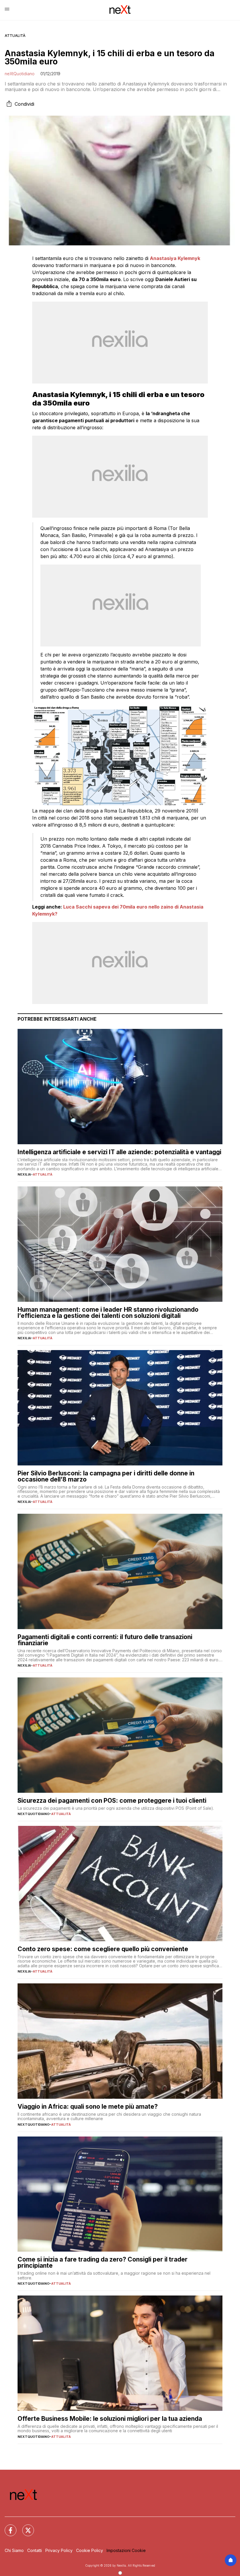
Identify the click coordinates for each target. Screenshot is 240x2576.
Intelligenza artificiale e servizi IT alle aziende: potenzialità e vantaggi (119, 1152)
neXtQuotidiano (20, 74)
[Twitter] (25, 2527)
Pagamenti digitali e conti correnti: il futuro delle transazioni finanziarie (105, 1640)
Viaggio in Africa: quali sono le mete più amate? (88, 2107)
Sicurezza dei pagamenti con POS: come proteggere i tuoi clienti (112, 1801)
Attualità (15, 36)
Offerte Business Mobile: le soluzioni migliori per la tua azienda (110, 2419)
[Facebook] (7, 2527)
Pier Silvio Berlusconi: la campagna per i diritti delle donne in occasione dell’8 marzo (106, 1476)
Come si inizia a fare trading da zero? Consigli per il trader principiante (103, 2262)
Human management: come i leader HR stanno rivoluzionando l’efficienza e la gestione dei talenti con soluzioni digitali (108, 1313)
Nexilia (24, 1174)
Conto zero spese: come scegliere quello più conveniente (103, 1949)
